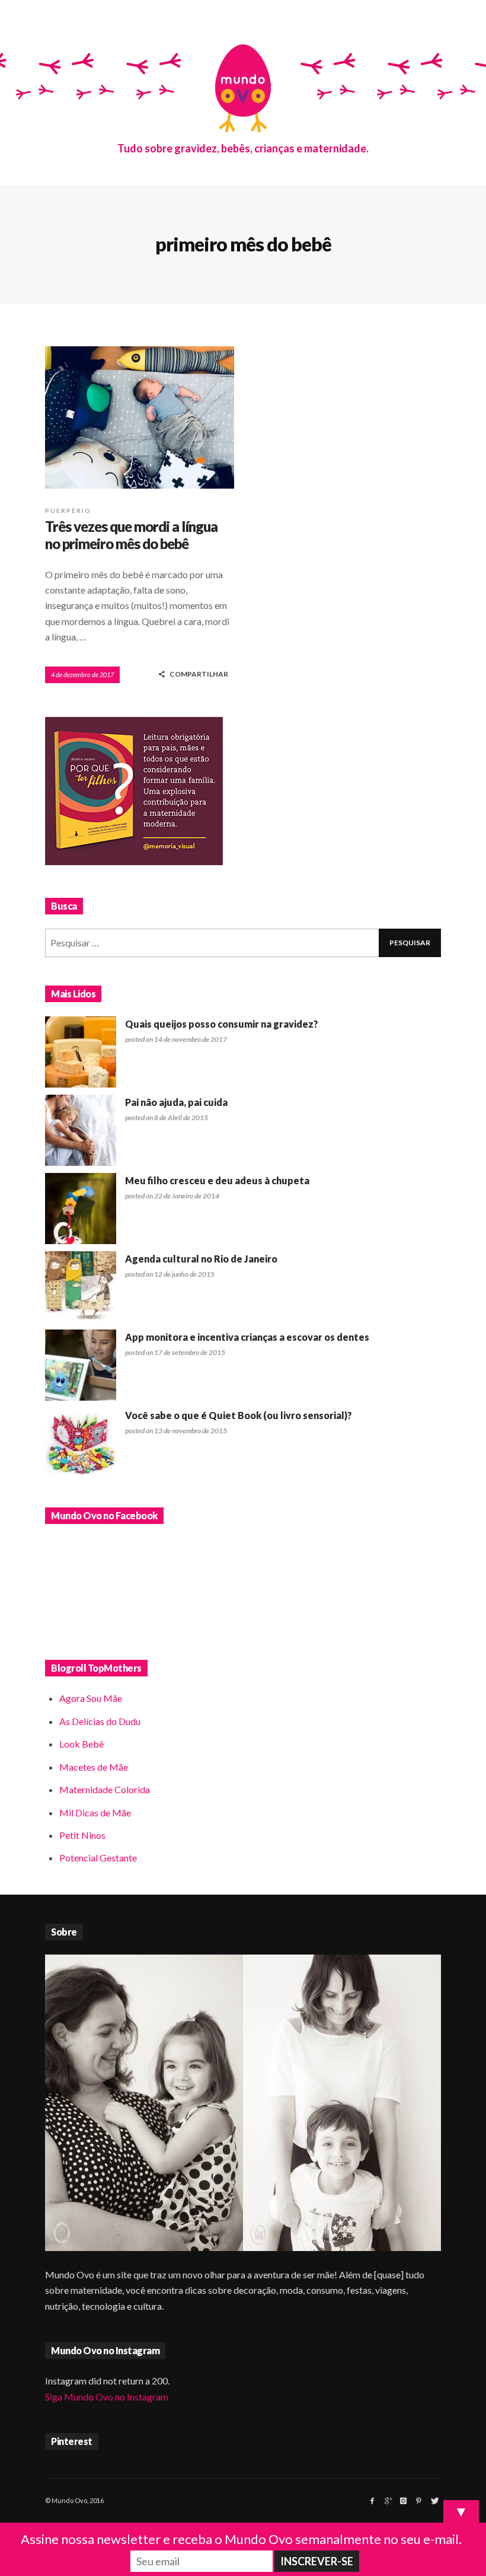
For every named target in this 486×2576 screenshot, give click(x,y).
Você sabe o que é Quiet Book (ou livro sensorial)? (239, 1415)
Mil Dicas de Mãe (95, 1813)
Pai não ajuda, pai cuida (176, 1102)
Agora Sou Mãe (91, 1698)
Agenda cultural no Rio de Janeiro (201, 1259)
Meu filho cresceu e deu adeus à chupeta (217, 1180)
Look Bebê (81, 1744)
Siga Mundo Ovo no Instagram (107, 2397)
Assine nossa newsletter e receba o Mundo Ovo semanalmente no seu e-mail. (241, 2539)
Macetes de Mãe (94, 1767)
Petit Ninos (82, 1835)
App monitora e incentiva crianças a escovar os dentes (247, 1337)
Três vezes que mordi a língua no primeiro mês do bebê (131, 535)
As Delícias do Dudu (100, 1721)
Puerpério (68, 511)
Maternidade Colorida (105, 1789)
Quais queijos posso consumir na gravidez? (222, 1024)
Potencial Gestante (98, 1858)
